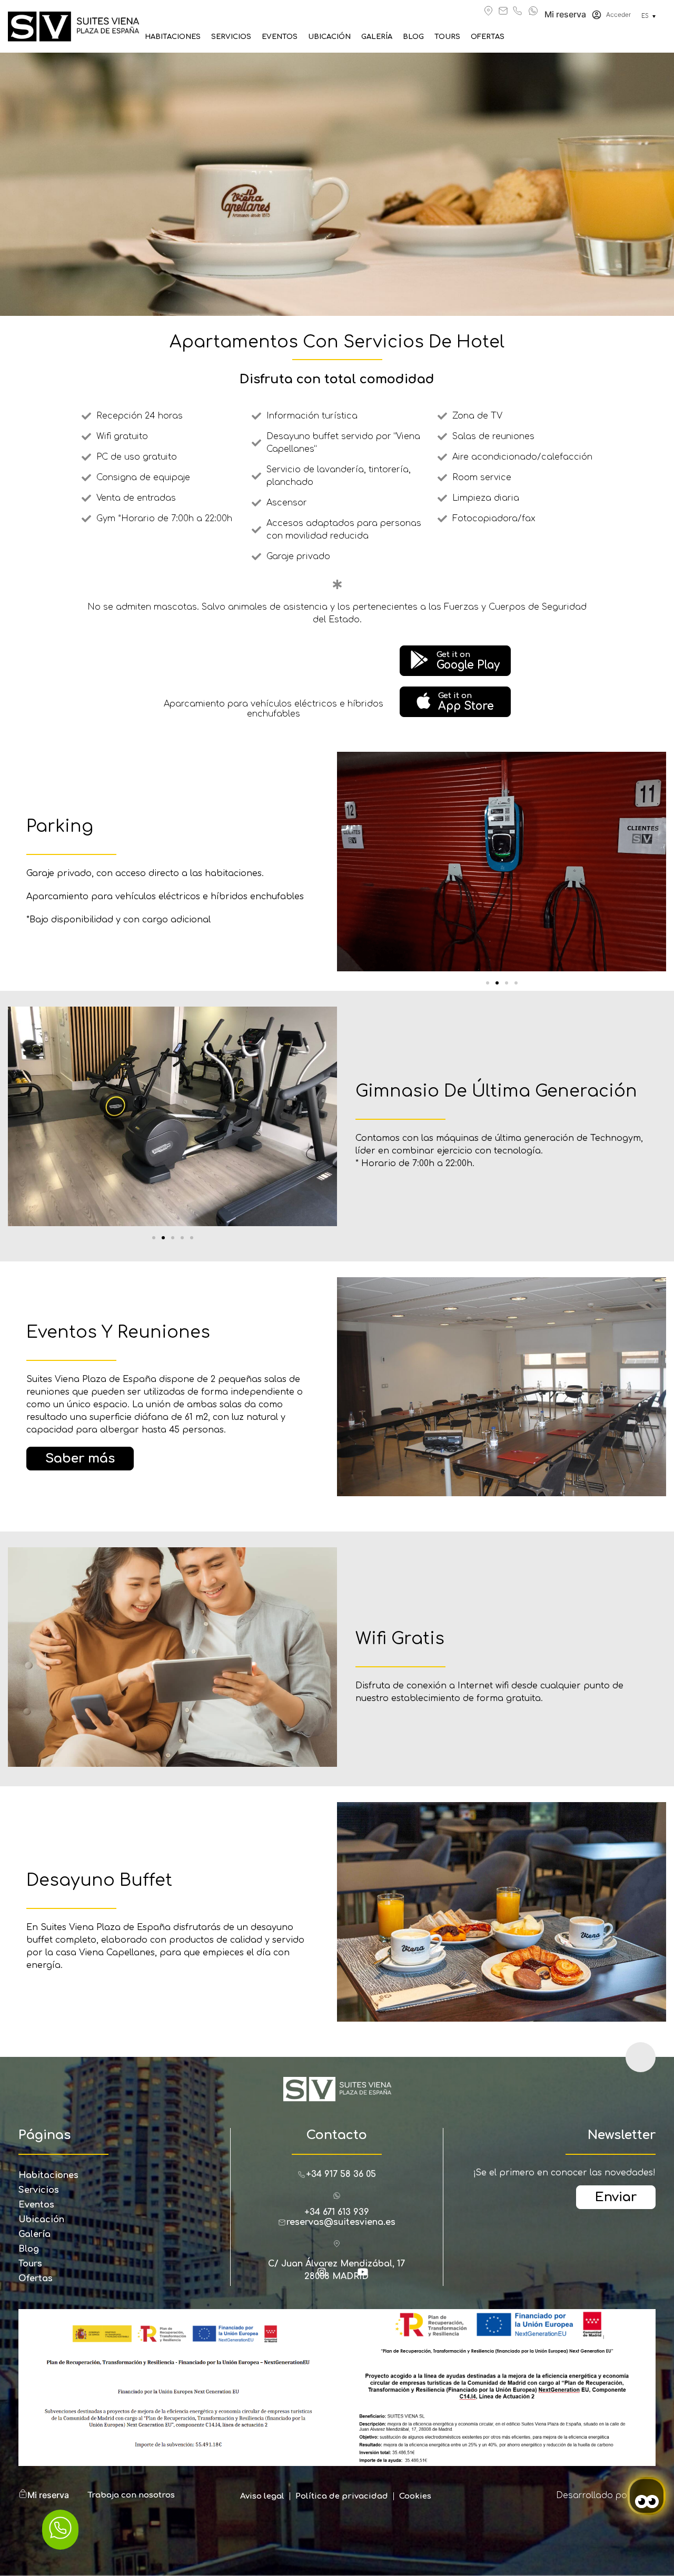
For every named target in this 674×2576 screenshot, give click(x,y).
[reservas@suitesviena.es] (503, 11)
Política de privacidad (342, 2496)
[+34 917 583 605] (517, 11)
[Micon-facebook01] (306, 2276)
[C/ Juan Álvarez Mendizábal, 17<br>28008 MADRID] (337, 2244)
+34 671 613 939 (337, 2212)
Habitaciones (173, 37)
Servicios (231, 37)
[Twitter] (347, 2276)
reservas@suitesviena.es (341, 2222)
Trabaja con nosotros (131, 2495)
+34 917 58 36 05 (341, 2174)
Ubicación (329, 37)
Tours (447, 37)
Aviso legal (262, 2496)
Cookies (415, 2496)
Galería (377, 37)
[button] (488, 983)
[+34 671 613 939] (533, 11)
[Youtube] (368, 2276)
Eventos (280, 37)
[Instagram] (326, 2276)
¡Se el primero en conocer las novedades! (564, 2173)
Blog (413, 37)
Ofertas (488, 37)
